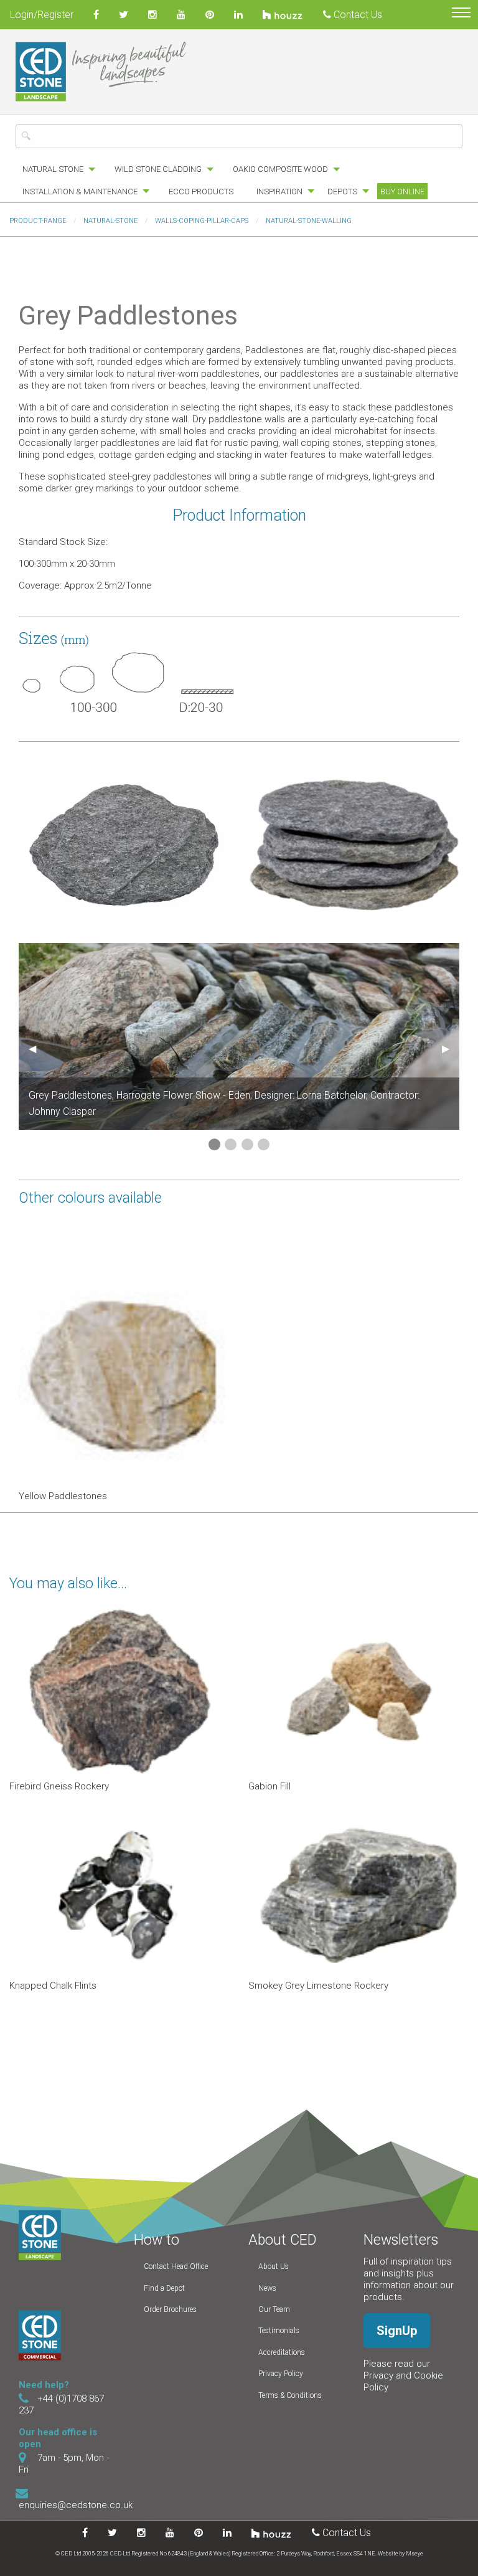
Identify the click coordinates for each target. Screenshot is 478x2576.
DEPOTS (342, 192)
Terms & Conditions (290, 2395)
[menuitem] (55, 169)
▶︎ (451, 1049)
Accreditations (282, 2352)
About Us (274, 2266)
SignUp (397, 2331)
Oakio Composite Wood (280, 169)
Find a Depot (164, 2288)
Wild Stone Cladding (158, 169)
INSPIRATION (279, 192)
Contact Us (357, 15)
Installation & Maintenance (80, 192)
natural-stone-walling (309, 221)
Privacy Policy (281, 2374)
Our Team (274, 2309)
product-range (38, 221)
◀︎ (37, 1049)
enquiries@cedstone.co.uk (76, 2505)
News (267, 2288)
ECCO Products (201, 192)
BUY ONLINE (402, 192)
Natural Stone (53, 169)
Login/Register (42, 15)
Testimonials (279, 2331)
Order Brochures (170, 2309)
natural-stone (110, 221)
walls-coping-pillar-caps (202, 221)
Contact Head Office (176, 2266)
